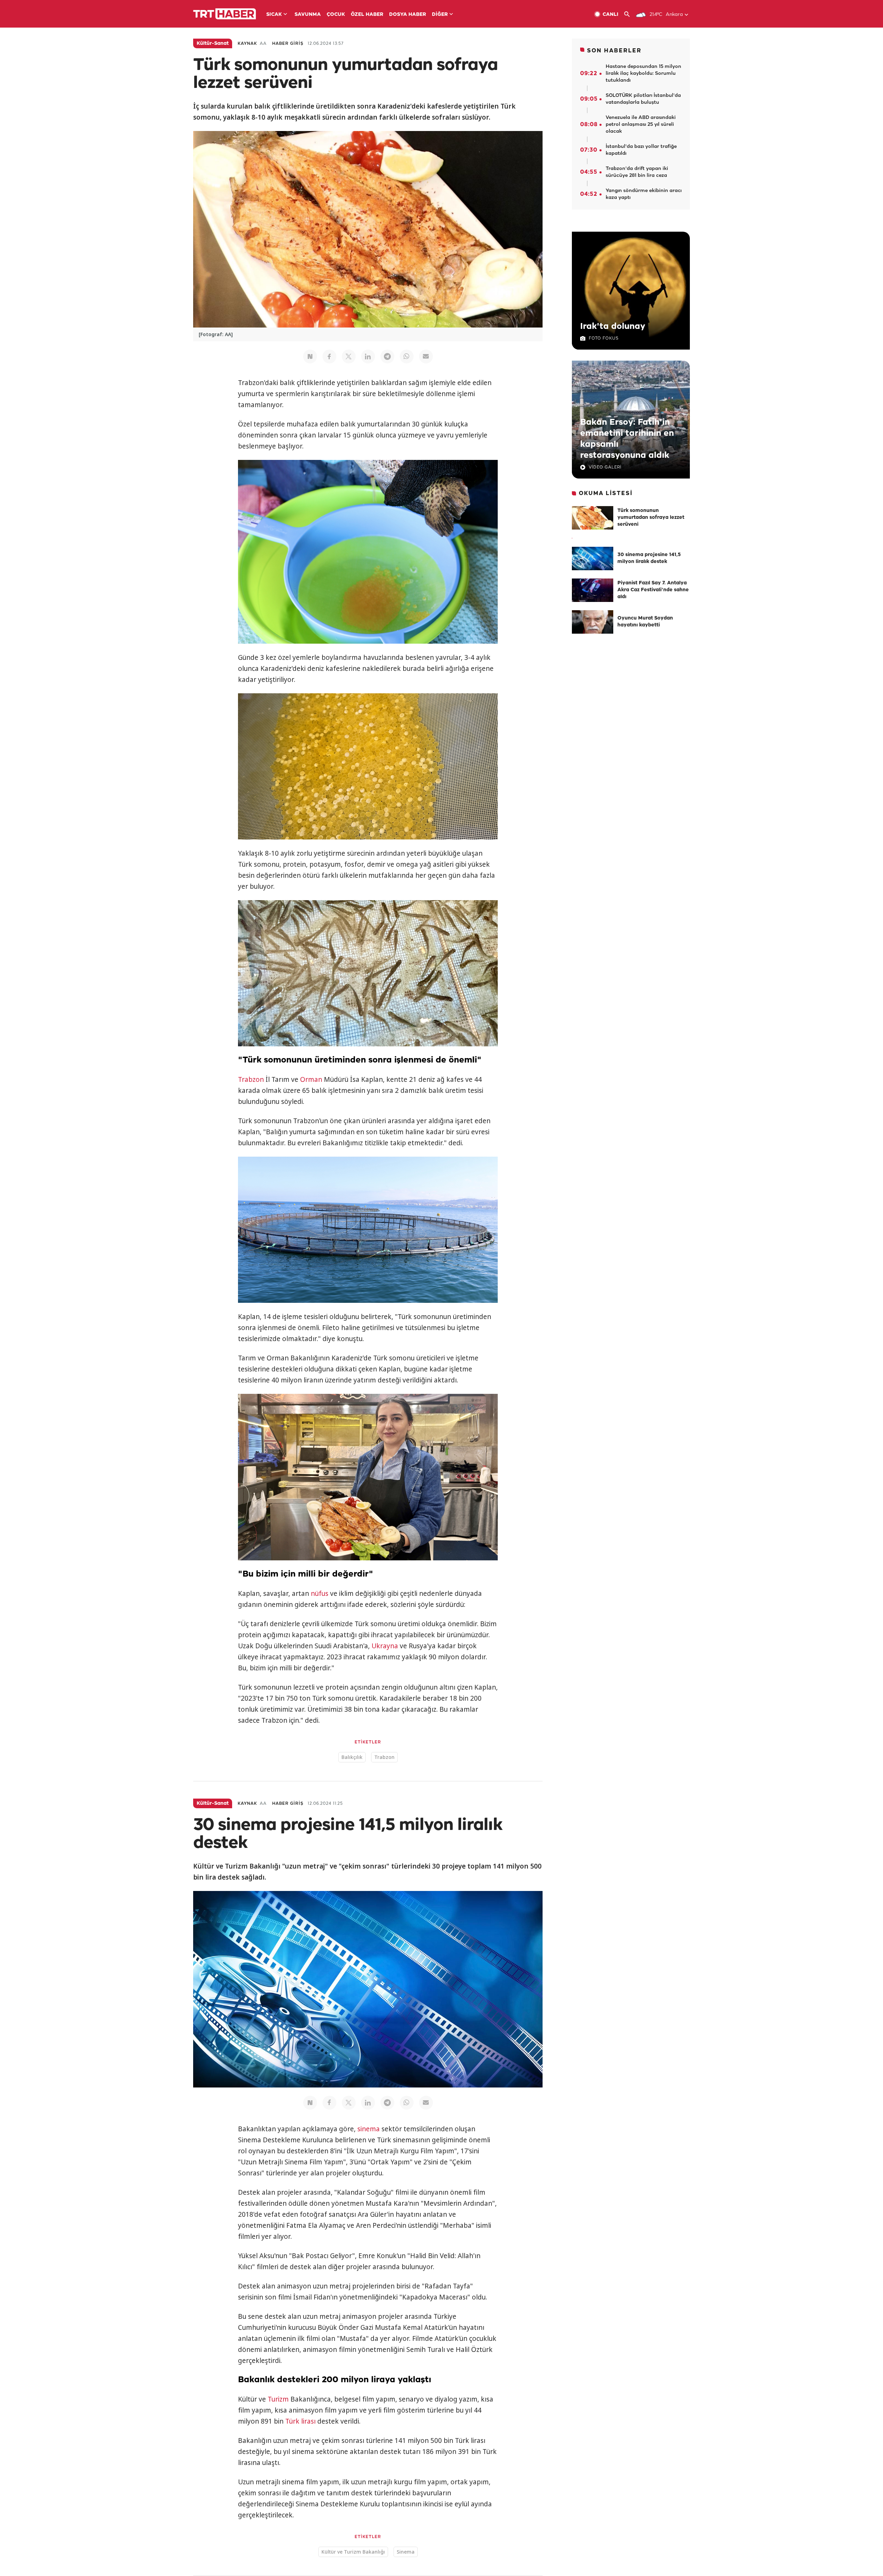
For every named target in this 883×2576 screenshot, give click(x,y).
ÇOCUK (336, 15)
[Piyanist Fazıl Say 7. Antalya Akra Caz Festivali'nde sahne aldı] (593, 590)
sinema (369, 2129)
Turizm (278, 2399)
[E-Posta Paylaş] (426, 356)
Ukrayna (385, 1646)
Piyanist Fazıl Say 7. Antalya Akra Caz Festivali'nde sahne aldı (653, 590)
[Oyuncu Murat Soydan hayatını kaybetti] (593, 622)
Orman (311, 1079)
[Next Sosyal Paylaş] (310, 356)
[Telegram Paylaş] (387, 356)
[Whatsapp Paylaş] (407, 356)
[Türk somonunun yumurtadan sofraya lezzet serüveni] (593, 518)
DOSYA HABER (408, 15)
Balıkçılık (352, 1757)
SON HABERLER (614, 51)
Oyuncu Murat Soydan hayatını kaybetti (645, 622)
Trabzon (251, 1079)
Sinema (406, 2552)
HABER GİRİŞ (288, 44)
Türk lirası (300, 2421)
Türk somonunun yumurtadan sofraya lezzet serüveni (651, 518)
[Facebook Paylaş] (329, 356)
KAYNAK (247, 44)
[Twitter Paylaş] (349, 356)
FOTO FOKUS (604, 338)
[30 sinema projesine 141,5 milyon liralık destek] (593, 559)
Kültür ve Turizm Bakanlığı (353, 2552)
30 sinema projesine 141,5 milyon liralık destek (649, 558)
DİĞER (440, 15)
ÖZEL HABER (367, 15)
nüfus (320, 1593)
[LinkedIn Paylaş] (368, 356)
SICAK (274, 15)
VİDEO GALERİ (605, 467)
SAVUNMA (308, 15)
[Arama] (630, 14)
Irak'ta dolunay (613, 326)
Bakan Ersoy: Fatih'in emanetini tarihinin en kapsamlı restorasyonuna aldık (627, 439)
